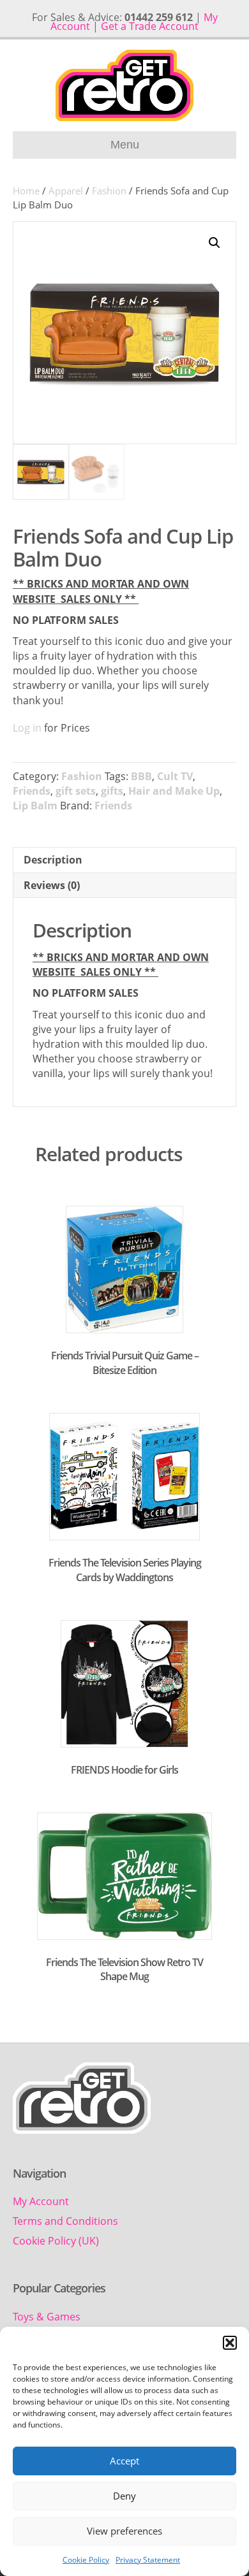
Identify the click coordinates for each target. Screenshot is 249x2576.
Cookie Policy (86, 2560)
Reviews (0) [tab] (52, 885)
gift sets (76, 791)
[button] (230, 2343)
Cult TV (175, 776)
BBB (141, 776)
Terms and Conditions (65, 2221)
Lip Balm (35, 806)
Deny (124, 2496)
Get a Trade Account (150, 26)
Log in (27, 728)
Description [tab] (53, 860)
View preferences (124, 2531)
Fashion (109, 191)
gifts (112, 791)
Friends (32, 791)
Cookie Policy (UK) (56, 2241)
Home (26, 191)
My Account (41, 2201)
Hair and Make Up (174, 791)
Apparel (66, 191)
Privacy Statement (148, 2560)
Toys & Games (47, 2317)
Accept (124, 2461)
